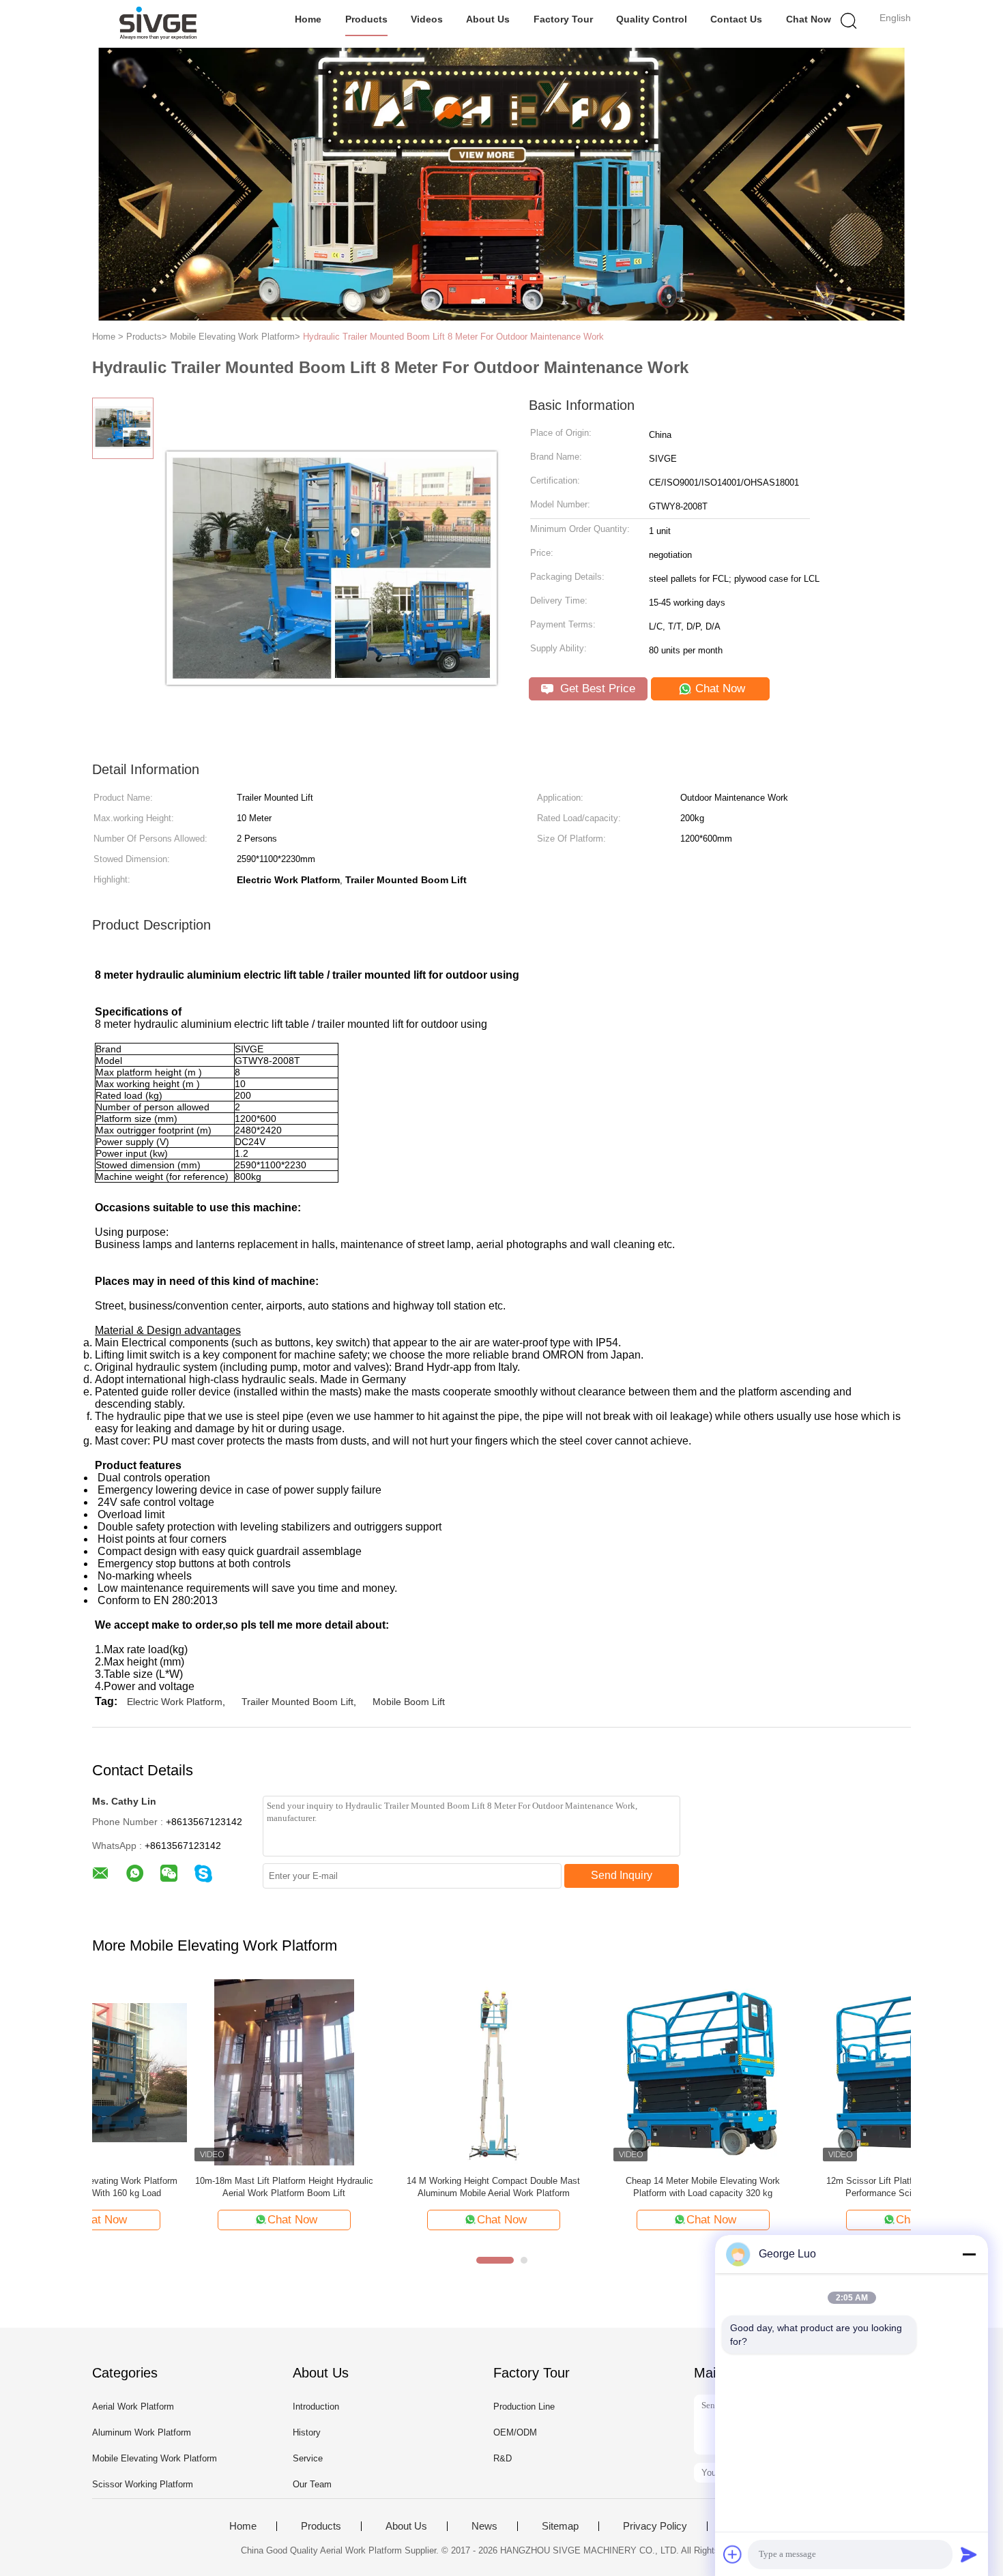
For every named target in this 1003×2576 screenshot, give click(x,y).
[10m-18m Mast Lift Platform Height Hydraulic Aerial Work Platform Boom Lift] (185, 2072)
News (484, 2526)
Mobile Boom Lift (409, 1702)
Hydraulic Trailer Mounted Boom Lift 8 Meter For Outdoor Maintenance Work (453, 337)
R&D (503, 2458)
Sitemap (560, 2526)
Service (308, 2458)
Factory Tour (563, 19)
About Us (488, 19)
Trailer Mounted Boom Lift (297, 1702)
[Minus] (969, 2254)
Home (308, 19)
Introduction (316, 2407)
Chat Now (809, 19)
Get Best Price (596, 689)
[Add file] (733, 2554)
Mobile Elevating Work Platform (155, 2458)
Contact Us (736, 19)
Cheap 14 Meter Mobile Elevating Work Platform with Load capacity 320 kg (605, 2187)
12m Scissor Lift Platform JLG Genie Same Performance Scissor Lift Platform (814, 2187)
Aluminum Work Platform (142, 2432)
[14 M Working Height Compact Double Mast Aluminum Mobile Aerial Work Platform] (395, 2072)
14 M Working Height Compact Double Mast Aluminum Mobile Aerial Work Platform (395, 2187)
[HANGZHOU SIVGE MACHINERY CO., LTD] (159, 24)
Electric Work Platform (175, 1702)
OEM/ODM (515, 2432)
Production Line (524, 2407)
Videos (427, 19)
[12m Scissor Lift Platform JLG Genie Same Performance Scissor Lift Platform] (814, 2072)
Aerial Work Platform (133, 2407)
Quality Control (652, 19)
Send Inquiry (622, 1875)
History (307, 2432)
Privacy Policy (655, 2526)
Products (366, 19)
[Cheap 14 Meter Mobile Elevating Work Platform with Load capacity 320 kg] (604, 2072)
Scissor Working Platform (143, 2484)
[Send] (969, 2554)
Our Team (312, 2484)
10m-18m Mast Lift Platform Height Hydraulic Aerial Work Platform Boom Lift (185, 2187)
